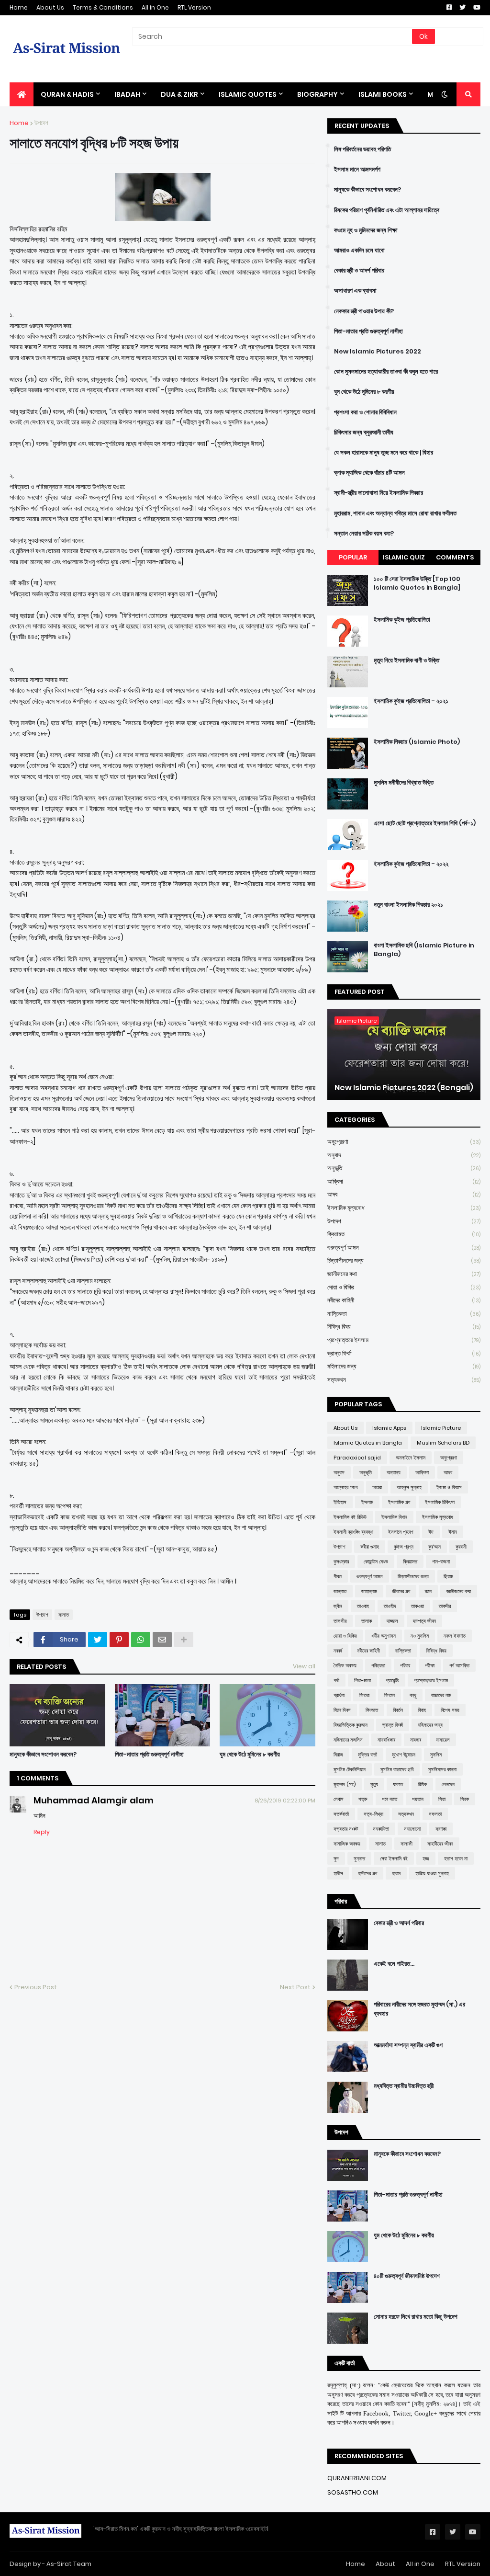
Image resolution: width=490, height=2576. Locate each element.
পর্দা (336, 1680)
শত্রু (363, 1799)
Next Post (295, 1987)
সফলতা (435, 1814)
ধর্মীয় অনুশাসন (384, 1636)
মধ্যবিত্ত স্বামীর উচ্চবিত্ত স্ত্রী (404, 2086)
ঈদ (431, 1532)
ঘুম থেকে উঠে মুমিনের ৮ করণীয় (250, 1755)
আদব (404, 1194)
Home (19, 7)
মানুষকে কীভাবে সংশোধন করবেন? (43, 1755)
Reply (42, 1832)
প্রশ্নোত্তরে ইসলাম (404, 1340)
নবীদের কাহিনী (404, 1300)
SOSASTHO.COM (353, 2492)
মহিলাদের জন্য (404, 1366)
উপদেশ (41, 123)
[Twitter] (98, 1640)
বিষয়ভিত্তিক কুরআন (351, 1725)
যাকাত (398, 1784)
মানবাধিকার (386, 1740)
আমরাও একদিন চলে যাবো (359, 251)
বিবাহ (422, 1710)
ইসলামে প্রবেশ (401, 1532)
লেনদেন (448, 1784)
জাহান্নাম (369, 1591)
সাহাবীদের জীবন (440, 1844)
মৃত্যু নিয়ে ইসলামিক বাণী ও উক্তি (406, 661)
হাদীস (338, 1873)
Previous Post (36, 1987)
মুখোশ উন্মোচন (404, 1755)
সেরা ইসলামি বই (394, 1858)
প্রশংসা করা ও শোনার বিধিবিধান (365, 412)
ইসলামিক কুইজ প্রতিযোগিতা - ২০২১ (411, 701)
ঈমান (453, 1532)
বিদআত (372, 1710)
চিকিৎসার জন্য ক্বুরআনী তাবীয (364, 433)
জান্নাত (340, 1591)
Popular (353, 557)
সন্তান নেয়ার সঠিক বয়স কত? (364, 534)
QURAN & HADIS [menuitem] (67, 94)
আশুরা (377, 1487)
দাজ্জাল (392, 1621)
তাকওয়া (418, 1606)
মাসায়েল (443, 1740)
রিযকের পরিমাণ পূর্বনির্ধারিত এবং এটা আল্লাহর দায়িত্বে (387, 210)
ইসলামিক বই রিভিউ (350, 1517)
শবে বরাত (390, 1799)
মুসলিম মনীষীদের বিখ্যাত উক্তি (404, 783)
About (385, 2564)
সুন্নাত (359, 1858)
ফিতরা (364, 1695)
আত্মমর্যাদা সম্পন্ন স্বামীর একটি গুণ (408, 2045)
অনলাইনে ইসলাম (411, 1458)
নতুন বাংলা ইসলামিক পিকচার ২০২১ (408, 905)
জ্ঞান (428, 1591)
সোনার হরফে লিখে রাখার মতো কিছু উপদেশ (416, 2317)
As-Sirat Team (69, 2564)
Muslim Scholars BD (443, 1443)
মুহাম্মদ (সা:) (345, 1784)
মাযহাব (416, 1740)
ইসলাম (367, 1502)
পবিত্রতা (378, 1665)
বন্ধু (413, 1695)
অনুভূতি (404, 1168)
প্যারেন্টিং (392, 1680)
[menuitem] (22, 94)
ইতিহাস (340, 1502)
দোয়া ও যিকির (404, 1287)
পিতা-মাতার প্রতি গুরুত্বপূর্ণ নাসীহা (149, 1755)
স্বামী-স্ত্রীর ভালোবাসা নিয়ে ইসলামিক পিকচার (379, 493)
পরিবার (405, 1665)
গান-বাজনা (441, 1562)
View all (304, 1666)
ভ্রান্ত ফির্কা (404, 1353)
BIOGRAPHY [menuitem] (317, 94)
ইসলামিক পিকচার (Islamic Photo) (417, 742)
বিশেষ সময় (450, 1710)
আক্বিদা (404, 1181)
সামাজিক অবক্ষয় (347, 1844)
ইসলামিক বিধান (394, 1517)
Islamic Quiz (404, 557)
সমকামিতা (381, 1829)
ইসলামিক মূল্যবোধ (404, 1208)
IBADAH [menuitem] (127, 94)
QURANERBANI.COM (357, 2478)
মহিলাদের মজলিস (348, 1740)
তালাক (367, 1621)
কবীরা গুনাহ (370, 1547)
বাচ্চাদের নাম (441, 1695)
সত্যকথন (404, 1380)
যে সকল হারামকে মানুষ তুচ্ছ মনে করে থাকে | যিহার (384, 453)
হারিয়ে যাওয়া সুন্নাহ (432, 1873)
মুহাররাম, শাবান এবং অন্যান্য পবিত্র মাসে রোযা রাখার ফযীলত (395, 513)
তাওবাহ (363, 1606)
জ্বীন (338, 1606)
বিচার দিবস (342, 1710)
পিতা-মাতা (362, 1680)
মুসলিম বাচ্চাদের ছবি (397, 1769)
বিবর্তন (398, 1710)
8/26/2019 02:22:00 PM (285, 1801)
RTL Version (194, 7)
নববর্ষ (338, 1651)
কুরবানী (461, 1547)
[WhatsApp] (141, 1640)
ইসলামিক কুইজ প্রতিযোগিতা (402, 620)
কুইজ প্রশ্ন (404, 1547)
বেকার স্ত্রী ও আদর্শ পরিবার (359, 271)
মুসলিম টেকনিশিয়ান (350, 1769)
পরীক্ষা (430, 1665)
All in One (155, 7)
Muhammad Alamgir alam (94, 1800)
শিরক (465, 1799)
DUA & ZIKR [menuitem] (179, 94)
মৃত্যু (374, 1784)
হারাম (396, 1873)
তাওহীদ (390, 1606)
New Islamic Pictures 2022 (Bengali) (404, 1088)
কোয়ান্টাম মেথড (376, 1562)
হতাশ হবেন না (456, 1858)
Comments (455, 557)
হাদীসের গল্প (367, 1873)
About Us (50, 7)
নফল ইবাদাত (455, 1636)
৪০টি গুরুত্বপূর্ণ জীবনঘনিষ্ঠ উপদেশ (407, 2276)
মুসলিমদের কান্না (442, 1769)
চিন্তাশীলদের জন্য (404, 1260)
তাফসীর (340, 1621)
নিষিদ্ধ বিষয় (404, 1327)
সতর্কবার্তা (341, 1814)
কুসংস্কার (341, 1562)
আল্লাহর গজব (345, 1487)
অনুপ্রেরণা (404, 1142)
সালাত (64, 1615)
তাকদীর (445, 1606)
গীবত (338, 1576)
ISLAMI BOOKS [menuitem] (383, 94)
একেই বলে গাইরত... (394, 1964)
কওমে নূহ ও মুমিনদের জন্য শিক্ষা (366, 230)
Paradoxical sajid (357, 1458)
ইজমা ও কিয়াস (449, 1487)
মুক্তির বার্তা (367, 1755)
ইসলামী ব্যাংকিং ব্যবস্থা (353, 1532)
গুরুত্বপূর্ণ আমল (404, 1248)
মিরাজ (338, 1755)
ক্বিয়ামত (404, 1234)
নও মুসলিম (420, 1636)
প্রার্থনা (339, 1695)
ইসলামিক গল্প (399, 1502)
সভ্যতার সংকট (346, 1829)
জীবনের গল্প (401, 1591)
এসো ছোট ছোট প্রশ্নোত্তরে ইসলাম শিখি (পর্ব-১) (425, 823)
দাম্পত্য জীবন (424, 1621)
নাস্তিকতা (404, 1314)
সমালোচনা (412, 1829)
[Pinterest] (119, 1640)
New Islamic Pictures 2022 (378, 352)
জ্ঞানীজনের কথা (404, 1274)
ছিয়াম (448, 1576)
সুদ (336, 1858)
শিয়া (442, 1799)
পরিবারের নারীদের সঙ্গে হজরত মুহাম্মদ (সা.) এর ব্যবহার (419, 2009)
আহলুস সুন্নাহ (409, 1487)
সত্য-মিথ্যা (373, 1814)
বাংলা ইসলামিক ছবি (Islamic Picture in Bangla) (424, 950)
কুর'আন (434, 1547)
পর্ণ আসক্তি (459, 1665)
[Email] (162, 1640)
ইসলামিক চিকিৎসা (440, 1502)
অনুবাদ (404, 1155)
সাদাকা (441, 1829)
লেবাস (339, 1799)
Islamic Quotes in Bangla (368, 1443)
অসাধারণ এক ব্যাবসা (355, 291)
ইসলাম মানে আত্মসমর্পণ (357, 170)
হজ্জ (426, 1858)
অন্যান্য (394, 1472)
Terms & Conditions (103, 7)
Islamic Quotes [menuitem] (248, 94)
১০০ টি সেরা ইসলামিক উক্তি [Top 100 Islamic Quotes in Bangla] (417, 583)
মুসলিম (436, 1755)
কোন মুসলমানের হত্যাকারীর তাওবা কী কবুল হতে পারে (386, 372)
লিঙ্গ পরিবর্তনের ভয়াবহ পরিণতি (362, 149)
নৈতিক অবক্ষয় (345, 1665)
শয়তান (418, 1799)
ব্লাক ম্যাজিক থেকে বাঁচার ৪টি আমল (369, 473)
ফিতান (390, 1695)
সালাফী (406, 1844)
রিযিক (422, 1784)
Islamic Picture (441, 1428)
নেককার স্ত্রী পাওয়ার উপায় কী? (364, 311)
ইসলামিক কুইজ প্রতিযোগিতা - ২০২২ (411, 864)
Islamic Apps (389, 1428)
